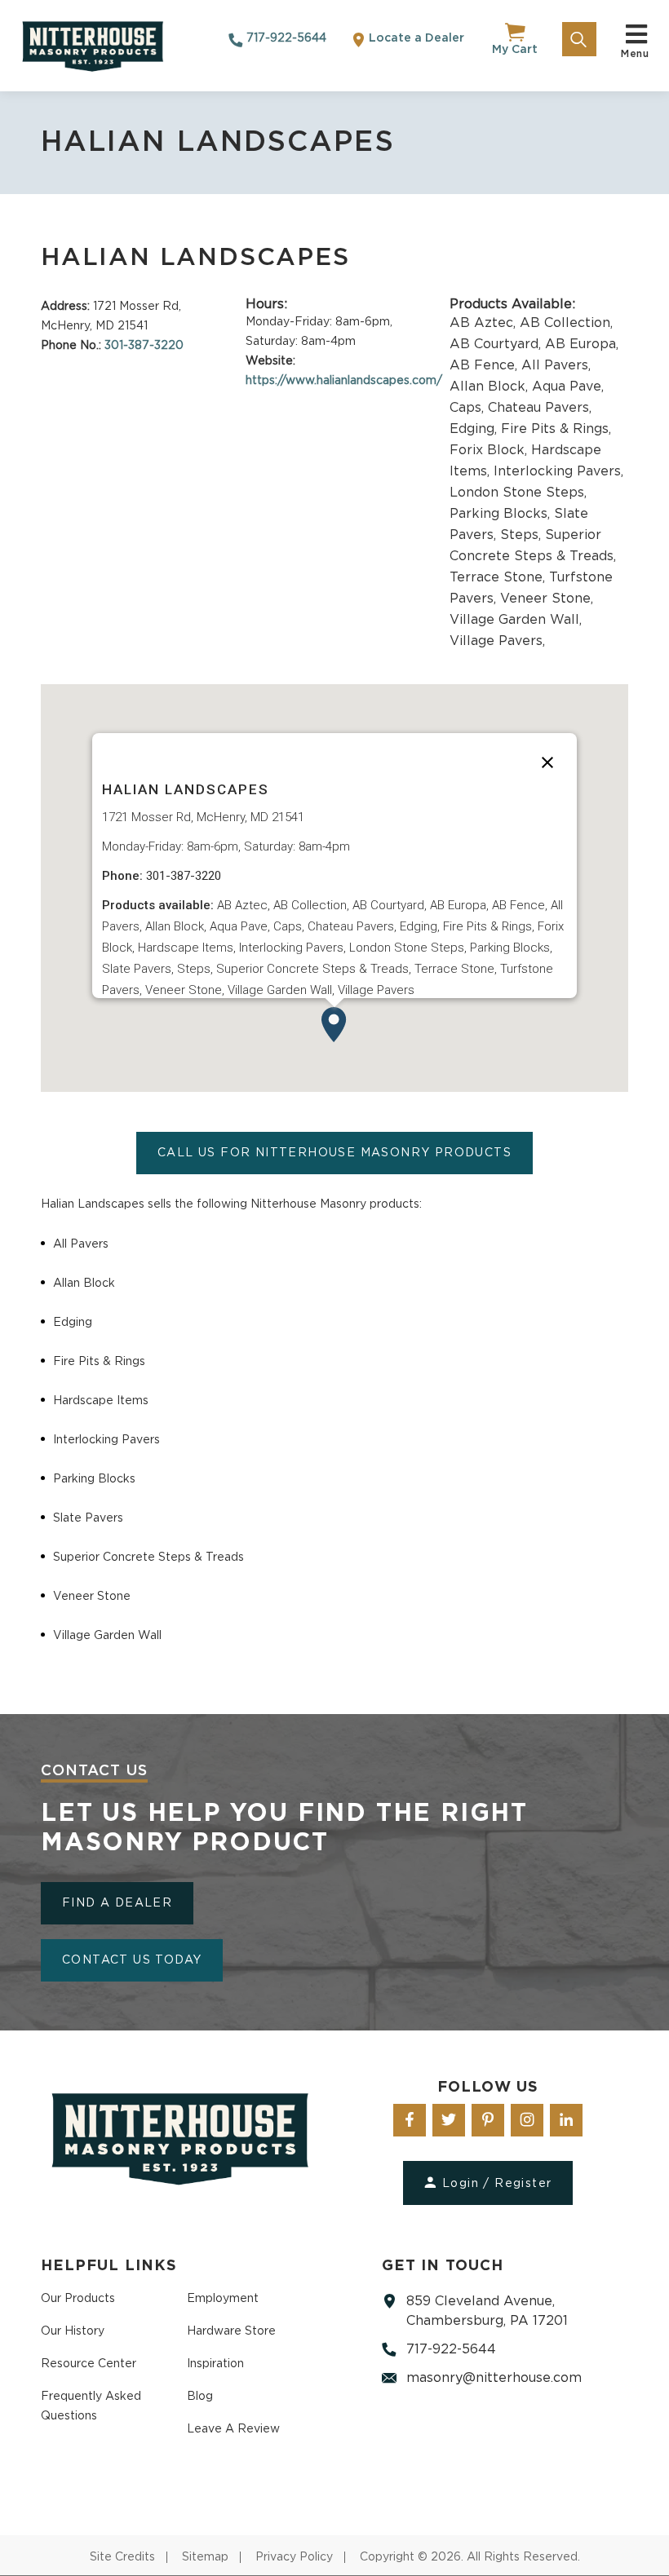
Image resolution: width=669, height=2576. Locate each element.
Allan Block (491, 387)
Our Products (78, 2299)
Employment (223, 2299)
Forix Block (490, 450)
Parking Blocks (502, 514)
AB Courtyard (497, 344)
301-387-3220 (144, 346)
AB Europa (582, 344)
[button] (334, 1025)
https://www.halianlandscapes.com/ (344, 381)
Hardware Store (231, 2331)
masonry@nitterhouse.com (494, 2378)
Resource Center (89, 2364)
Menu (635, 49)
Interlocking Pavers (558, 471)
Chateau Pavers (540, 408)
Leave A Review (233, 2429)
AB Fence (485, 365)
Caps (469, 408)
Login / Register (497, 2184)
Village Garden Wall (516, 620)
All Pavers (556, 365)
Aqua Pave (568, 387)
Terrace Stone (499, 577)
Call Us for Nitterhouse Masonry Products (334, 1153)
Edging (475, 429)
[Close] (547, 762)
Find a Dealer (117, 1903)
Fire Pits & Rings (556, 429)
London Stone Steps (518, 493)
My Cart (515, 50)
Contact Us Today (132, 1960)
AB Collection (566, 323)
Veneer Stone (547, 599)
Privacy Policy (294, 2557)
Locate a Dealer (415, 38)
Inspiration (215, 2364)
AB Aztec (485, 323)
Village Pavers (497, 641)
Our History (73, 2331)
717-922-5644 (285, 38)
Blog (200, 2397)
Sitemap (205, 2557)
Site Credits (122, 2557)
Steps (523, 535)
